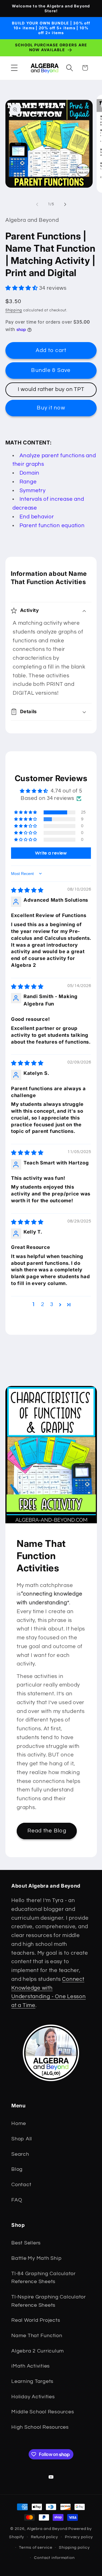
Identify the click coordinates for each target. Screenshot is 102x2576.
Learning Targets (32, 2381)
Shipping (14, 310)
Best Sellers (26, 2243)
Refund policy (44, 2537)
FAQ (17, 2200)
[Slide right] (65, 204)
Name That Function (37, 2336)
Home (19, 2124)
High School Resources (40, 2427)
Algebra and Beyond (47, 2529)
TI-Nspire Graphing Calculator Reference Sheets (49, 2301)
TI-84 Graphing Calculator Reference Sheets (43, 2278)
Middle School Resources (43, 2412)
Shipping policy (74, 2548)
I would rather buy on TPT (51, 389)
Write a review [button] (51, 853)
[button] (14, 68)
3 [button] (52, 1304)
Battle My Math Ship (36, 2258)
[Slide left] (37, 204)
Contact (21, 2185)
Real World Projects (36, 2320)
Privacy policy (79, 2537)
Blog (17, 2169)
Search (20, 2154)
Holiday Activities (33, 2397)
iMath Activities (31, 2366)
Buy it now (51, 408)
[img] (27, 890)
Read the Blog (47, 1831)
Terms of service (36, 2548)
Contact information (54, 2558)
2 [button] (43, 1304)
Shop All (22, 2139)
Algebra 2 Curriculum (38, 2351)
